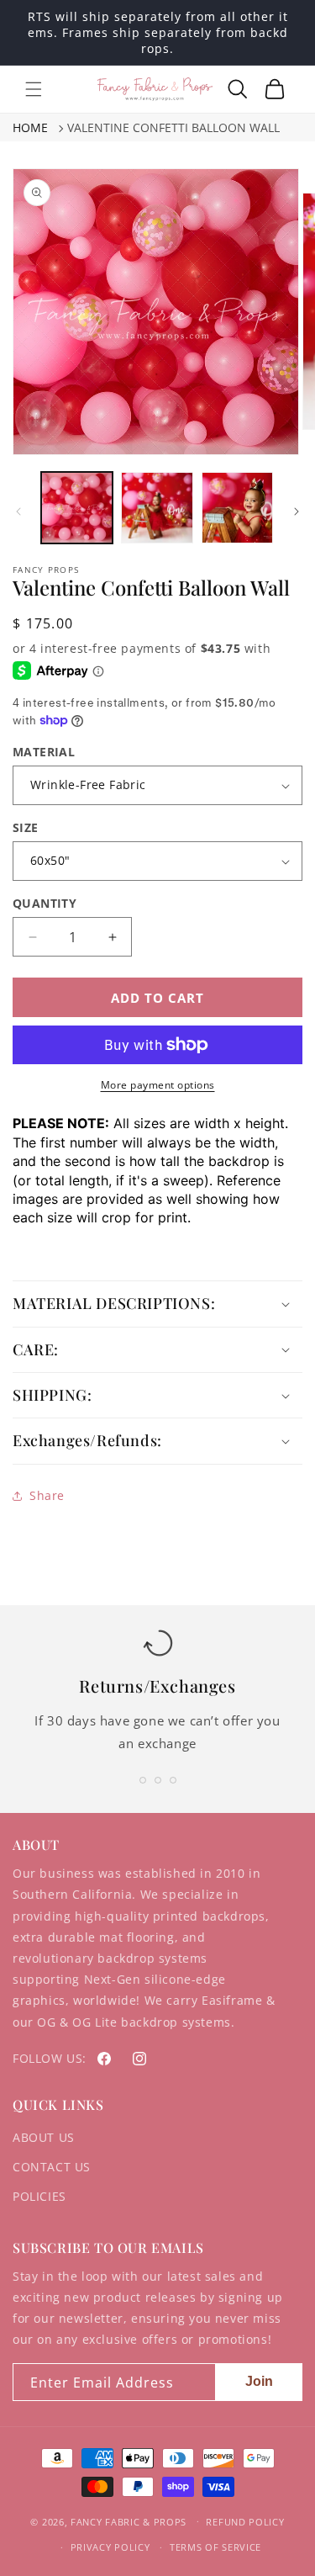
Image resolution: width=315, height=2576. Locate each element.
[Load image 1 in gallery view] (77, 508)
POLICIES (39, 2196)
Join (259, 2381)
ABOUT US (44, 2137)
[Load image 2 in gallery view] (157, 508)
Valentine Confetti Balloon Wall (173, 127)
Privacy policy (110, 2547)
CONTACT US (52, 2167)
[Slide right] (297, 511)
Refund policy (245, 2522)
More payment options (158, 1085)
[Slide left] (18, 511)
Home (30, 127)
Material (44, 752)
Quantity (45, 903)
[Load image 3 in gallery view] (237, 508)
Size (26, 827)
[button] (34, 89)
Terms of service (215, 2547)
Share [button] (47, 1495)
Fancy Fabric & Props (129, 2521)
